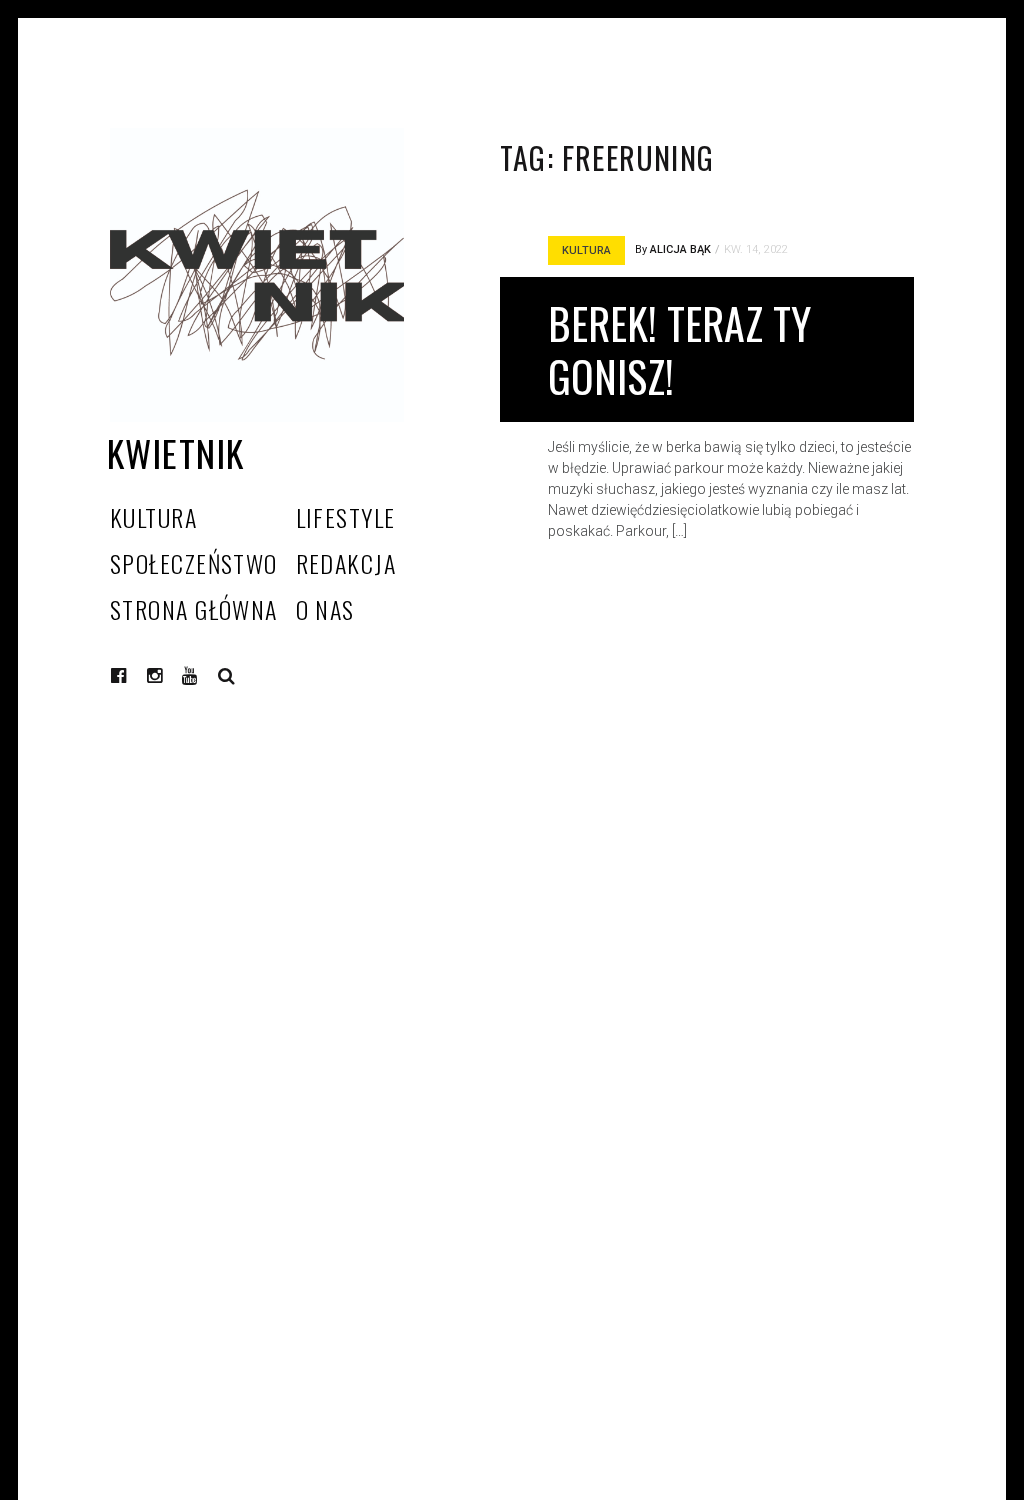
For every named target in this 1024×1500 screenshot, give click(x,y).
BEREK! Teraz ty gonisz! (679, 349)
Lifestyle (346, 517)
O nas (325, 609)
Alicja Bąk (680, 249)
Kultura (153, 517)
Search (227, 676)
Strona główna (194, 609)
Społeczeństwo (194, 563)
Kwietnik (176, 452)
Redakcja (346, 563)
